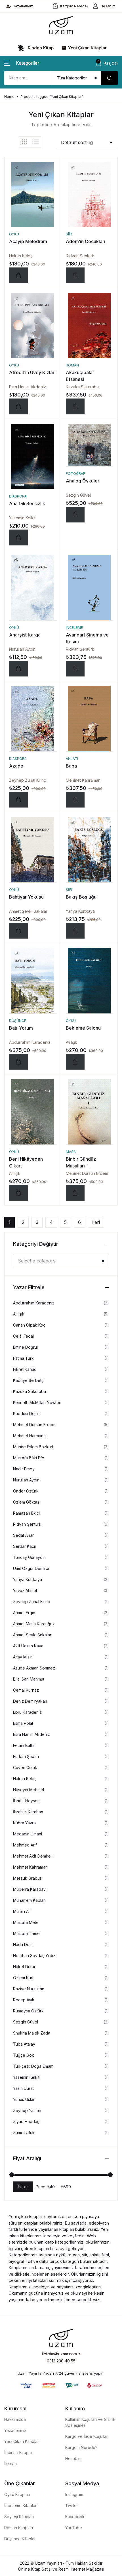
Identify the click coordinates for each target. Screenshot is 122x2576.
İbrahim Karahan (28, 1812)
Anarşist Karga (25, 635)
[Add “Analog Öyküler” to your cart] (75, 515)
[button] (22, 63)
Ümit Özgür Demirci (31, 1568)
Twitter (72, 2506)
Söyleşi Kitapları (19, 2517)
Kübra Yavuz (25, 1823)
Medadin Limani (28, 1834)
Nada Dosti (23, 1944)
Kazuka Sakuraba (82, 387)
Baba (71, 766)
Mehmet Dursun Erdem (87, 1173)
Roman (72, 365)
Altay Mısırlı (23, 1657)
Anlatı (72, 759)
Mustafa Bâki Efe (29, 1458)
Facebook (75, 2517)
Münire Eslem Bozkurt (33, 1447)
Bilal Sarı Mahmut (29, 1679)
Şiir (69, 234)
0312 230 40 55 (61, 2361)
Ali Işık (71, 1042)
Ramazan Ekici (26, 1513)
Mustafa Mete (26, 1922)
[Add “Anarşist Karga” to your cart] (19, 669)
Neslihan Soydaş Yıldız (34, 1956)
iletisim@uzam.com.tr (61, 2354)
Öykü (14, 234)
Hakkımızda (15, 2419)
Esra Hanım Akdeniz (28, 387)
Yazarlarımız (23, 6)
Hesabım (108, 6)
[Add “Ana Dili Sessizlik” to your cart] (19, 537)
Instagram (74, 2494)
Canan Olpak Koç (29, 1325)
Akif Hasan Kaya (28, 1646)
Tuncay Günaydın (29, 1557)
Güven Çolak (25, 1767)
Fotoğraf (75, 474)
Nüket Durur (24, 1967)
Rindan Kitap (40, 48)
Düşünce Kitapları (20, 2539)
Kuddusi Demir (27, 1414)
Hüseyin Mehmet (29, 1790)
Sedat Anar (23, 1535)
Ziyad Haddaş (26, 2121)
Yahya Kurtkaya (80, 911)
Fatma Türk (23, 1358)
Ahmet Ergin (24, 1613)
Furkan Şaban (26, 1756)
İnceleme (74, 628)
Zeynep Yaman (27, 2110)
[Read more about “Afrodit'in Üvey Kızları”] (19, 406)
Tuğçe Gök (24, 2055)
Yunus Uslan (24, 2099)
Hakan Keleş (21, 256)
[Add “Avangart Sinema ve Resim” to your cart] (75, 669)
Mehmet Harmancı (30, 1436)
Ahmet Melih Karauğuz (34, 1624)
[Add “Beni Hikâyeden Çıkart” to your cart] (19, 1193)
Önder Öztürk (26, 1491)
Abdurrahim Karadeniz (30, 1042)
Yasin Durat (23, 2088)
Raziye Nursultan (29, 1989)
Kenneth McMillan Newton (37, 1402)
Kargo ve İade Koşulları (87, 2436)
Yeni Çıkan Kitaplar (87, 48)
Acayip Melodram (28, 241)
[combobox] (61, 1261)
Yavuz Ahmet (25, 1590)
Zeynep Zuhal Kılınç (28, 780)
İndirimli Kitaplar (19, 2452)
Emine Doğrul (25, 1347)
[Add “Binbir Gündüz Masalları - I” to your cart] (75, 1193)
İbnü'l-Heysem (27, 1801)
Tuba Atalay (24, 2044)
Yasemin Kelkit (22, 518)
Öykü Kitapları (17, 2494)
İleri (96, 1222)
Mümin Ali (22, 1911)
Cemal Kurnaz (26, 1690)
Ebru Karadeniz (27, 1712)
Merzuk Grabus (27, 1878)
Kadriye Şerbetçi (29, 1380)
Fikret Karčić (25, 1369)
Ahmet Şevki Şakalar (28, 911)
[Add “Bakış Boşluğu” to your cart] (75, 931)
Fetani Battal (24, 1745)
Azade (16, 766)
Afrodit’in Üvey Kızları (32, 372)
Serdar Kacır (25, 1546)
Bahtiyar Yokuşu (26, 897)
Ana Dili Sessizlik (27, 503)
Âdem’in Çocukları (86, 241)
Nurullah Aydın (22, 649)
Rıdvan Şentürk (80, 256)
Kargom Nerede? (74, 6)
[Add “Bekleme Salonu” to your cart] (75, 1062)
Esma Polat (23, 1723)
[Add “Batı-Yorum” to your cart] (19, 1062)
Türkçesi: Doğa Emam (33, 2066)
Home (9, 97)
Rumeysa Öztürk (28, 2011)
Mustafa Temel (27, 1933)
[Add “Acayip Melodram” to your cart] (19, 275)
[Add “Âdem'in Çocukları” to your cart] (75, 275)
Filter (23, 2187)
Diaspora (18, 496)
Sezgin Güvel (78, 495)
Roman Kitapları (19, 2528)
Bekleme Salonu (83, 1028)
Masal (72, 1152)
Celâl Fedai (23, 1336)
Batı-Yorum (21, 1028)
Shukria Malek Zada (32, 2033)
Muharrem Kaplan (29, 1900)
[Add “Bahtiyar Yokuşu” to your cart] (19, 931)
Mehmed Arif (25, 1845)
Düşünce (18, 1021)
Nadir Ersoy (24, 1469)
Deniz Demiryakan (30, 1701)
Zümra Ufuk (24, 2133)
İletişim (10, 2464)
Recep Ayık (24, 2000)
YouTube (74, 2528)
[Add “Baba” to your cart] (75, 800)
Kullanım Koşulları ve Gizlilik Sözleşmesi (90, 2422)
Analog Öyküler (83, 481)
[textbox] (59, 1261)
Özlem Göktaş (26, 1502)
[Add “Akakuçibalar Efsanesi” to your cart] (75, 406)
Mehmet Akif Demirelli (33, 1856)
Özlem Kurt (23, 1978)
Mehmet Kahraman (83, 780)
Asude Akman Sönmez (34, 1668)
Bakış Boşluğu (81, 897)
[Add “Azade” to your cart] (19, 800)
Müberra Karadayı (30, 1889)
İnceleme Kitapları (21, 2506)
